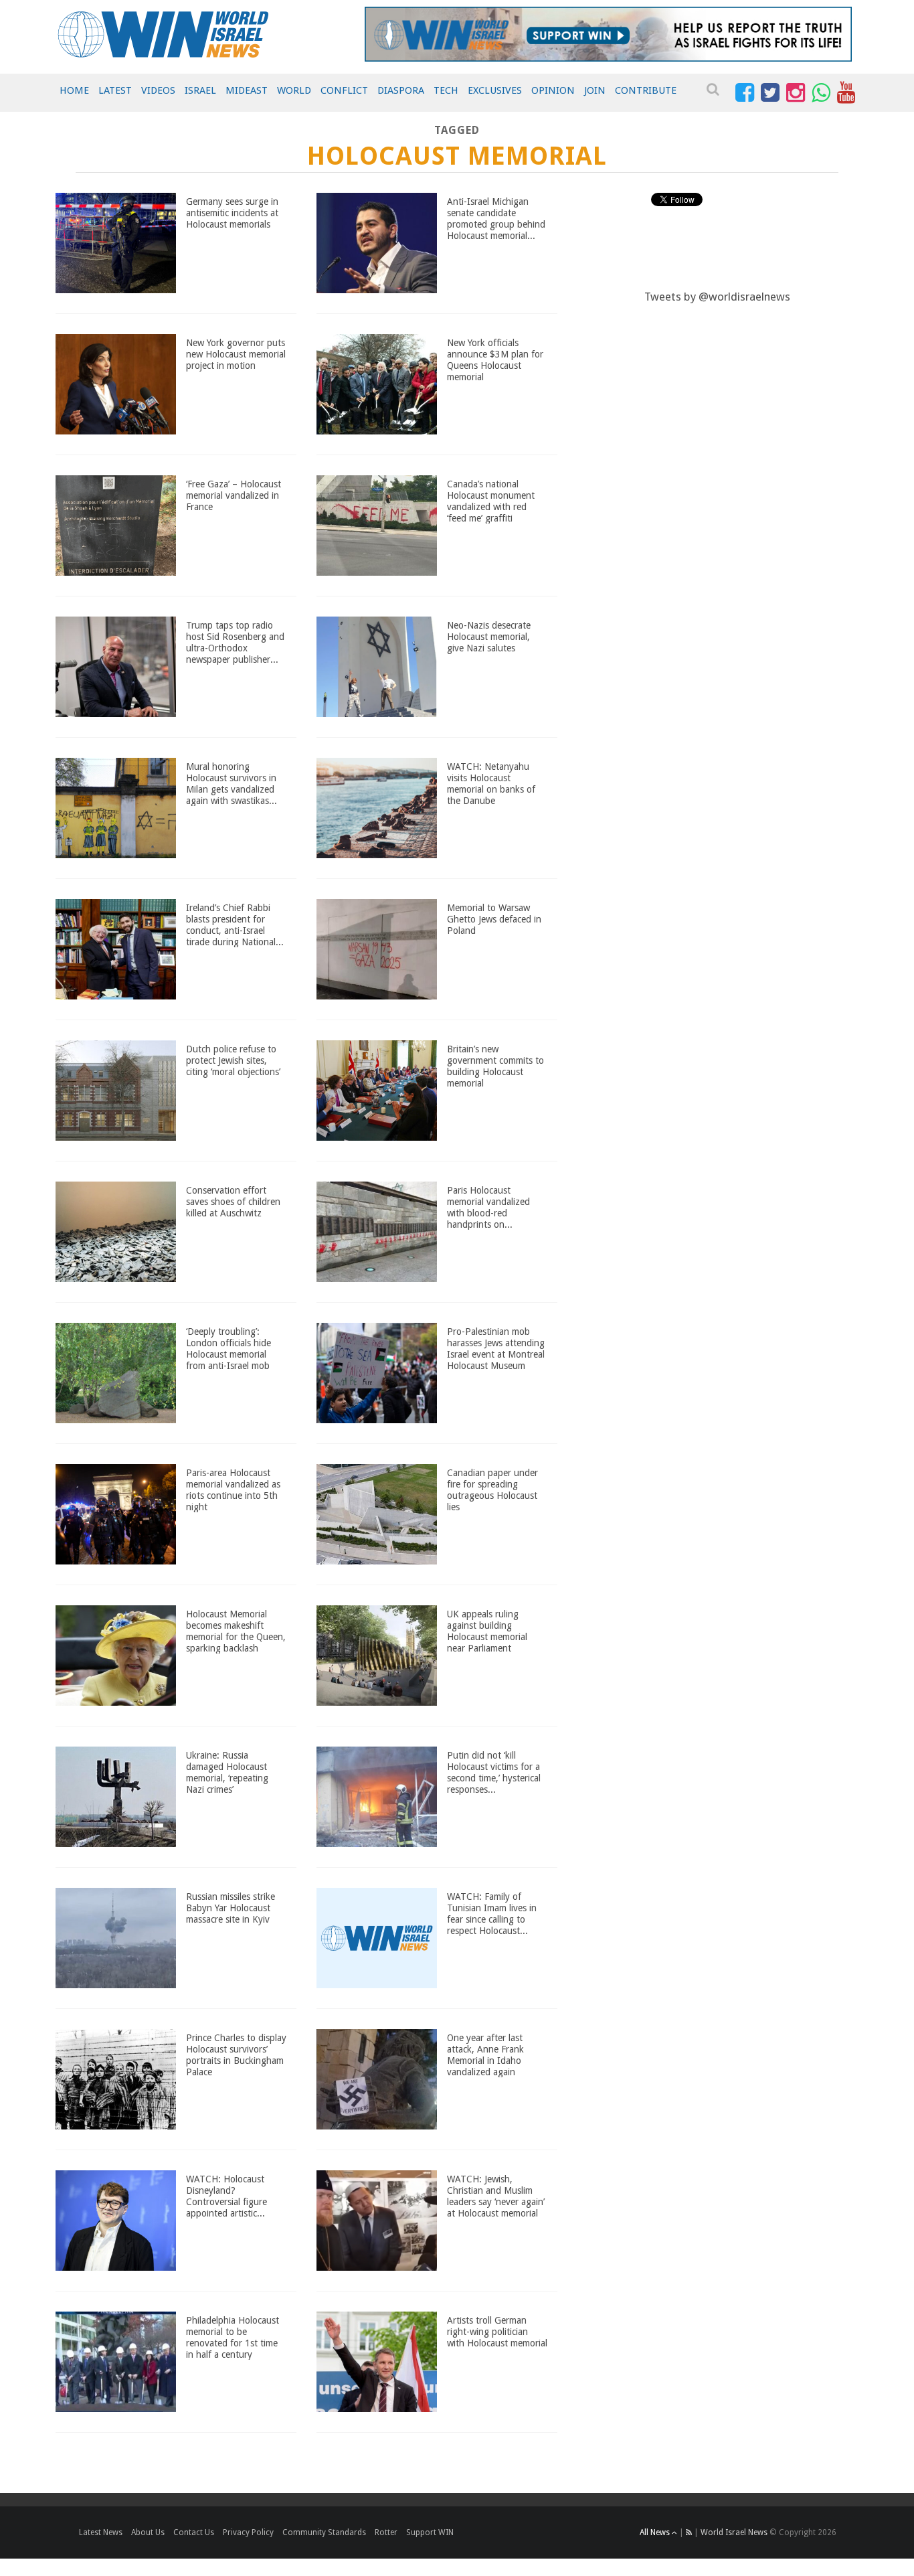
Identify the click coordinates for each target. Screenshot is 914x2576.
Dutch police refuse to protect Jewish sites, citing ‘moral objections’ (233, 1060)
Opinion (553, 90)
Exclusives (495, 90)
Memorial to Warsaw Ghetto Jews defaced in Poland (494, 919)
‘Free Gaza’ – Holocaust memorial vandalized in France (234, 495)
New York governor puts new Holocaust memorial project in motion (236, 354)
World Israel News (734, 2532)
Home (74, 90)
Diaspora (401, 90)
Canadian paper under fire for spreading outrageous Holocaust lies (492, 1490)
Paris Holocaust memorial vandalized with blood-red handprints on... (488, 1207)
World (294, 90)
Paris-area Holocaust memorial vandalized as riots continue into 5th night (233, 1490)
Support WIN (430, 2532)
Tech (446, 90)
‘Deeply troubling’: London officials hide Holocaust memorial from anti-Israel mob (229, 1348)
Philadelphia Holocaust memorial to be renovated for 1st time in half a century (233, 2337)
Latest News (101, 2532)
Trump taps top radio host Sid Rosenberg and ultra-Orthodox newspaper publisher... (235, 642)
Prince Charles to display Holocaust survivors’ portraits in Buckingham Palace (236, 2055)
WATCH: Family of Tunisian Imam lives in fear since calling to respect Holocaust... (492, 1913)
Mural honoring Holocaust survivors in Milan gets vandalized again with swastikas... (232, 783)
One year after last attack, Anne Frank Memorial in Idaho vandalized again (485, 2055)
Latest (115, 90)
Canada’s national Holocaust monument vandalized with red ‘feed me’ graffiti (491, 501)
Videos (158, 90)
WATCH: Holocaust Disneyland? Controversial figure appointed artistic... (226, 2196)
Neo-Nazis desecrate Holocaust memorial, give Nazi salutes (489, 637)
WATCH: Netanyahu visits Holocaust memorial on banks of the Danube (491, 783)
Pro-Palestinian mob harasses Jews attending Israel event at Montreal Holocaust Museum (496, 1348)
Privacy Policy (248, 2532)
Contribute (646, 90)
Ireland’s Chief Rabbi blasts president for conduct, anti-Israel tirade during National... (235, 924)
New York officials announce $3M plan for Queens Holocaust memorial (495, 359)
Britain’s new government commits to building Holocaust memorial (495, 1066)
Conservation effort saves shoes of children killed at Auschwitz (233, 1202)
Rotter (386, 2532)
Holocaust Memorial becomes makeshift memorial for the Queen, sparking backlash (236, 1631)
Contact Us (194, 2532)
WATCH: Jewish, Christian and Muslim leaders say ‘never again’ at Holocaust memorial (496, 2196)
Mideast (247, 90)
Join (595, 90)
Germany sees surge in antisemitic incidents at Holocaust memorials (232, 213)
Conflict (344, 90)
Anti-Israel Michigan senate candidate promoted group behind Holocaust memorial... (496, 218)
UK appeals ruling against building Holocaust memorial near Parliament (487, 1631)
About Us (148, 2532)
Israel (200, 90)
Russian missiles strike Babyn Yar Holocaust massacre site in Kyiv (231, 1908)
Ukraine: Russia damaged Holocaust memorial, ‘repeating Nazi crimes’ (227, 1772)
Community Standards (324, 2532)
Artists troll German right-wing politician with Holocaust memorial (497, 2332)
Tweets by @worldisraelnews (717, 297)
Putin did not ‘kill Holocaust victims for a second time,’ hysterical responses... (494, 1772)
